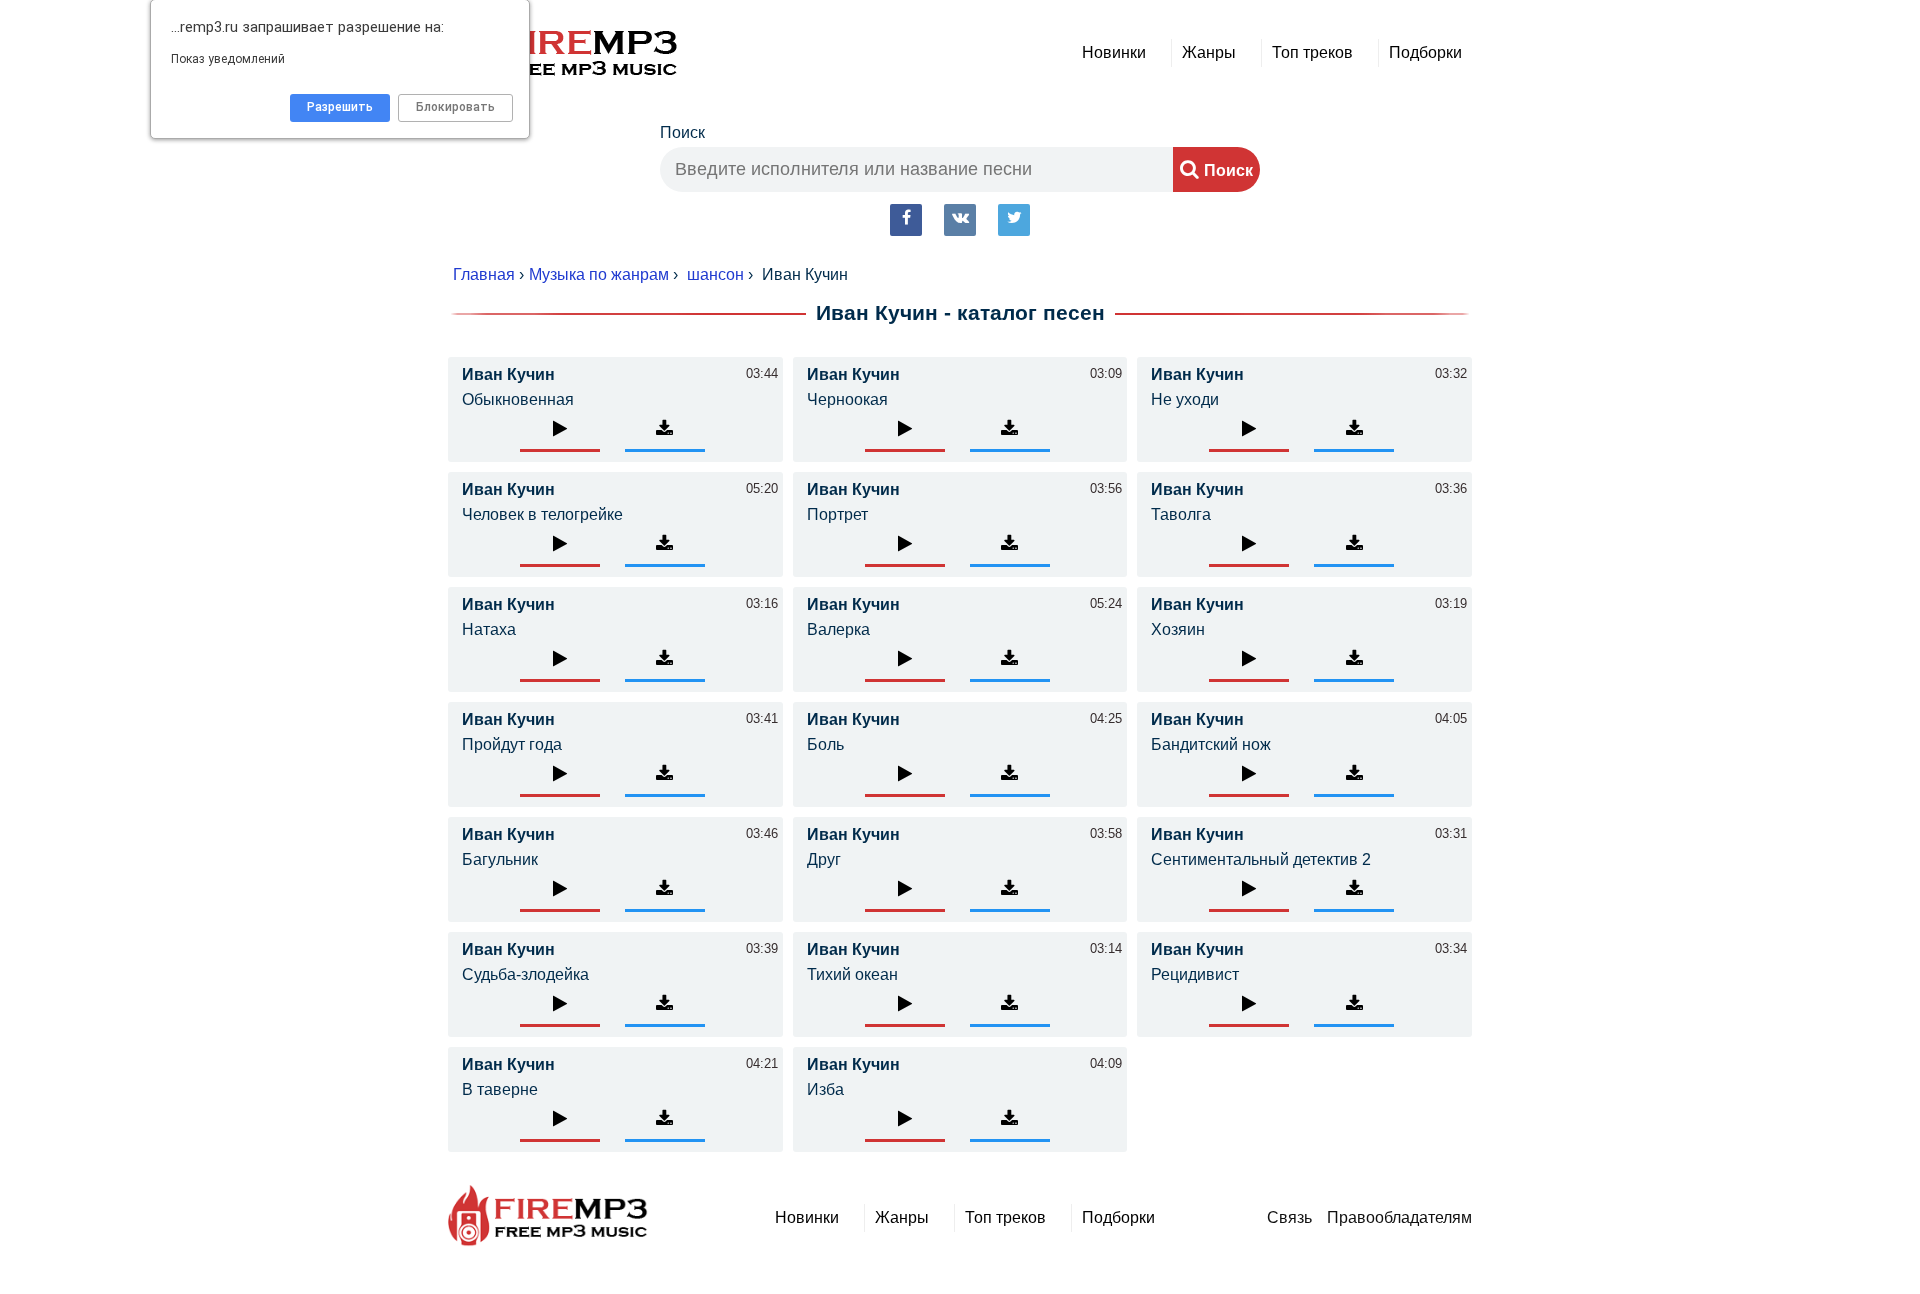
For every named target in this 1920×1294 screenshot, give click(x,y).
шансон (715, 274)
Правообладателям (1399, 1217)
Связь (1289, 1217)
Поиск (682, 132)
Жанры (1209, 52)
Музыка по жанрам (599, 274)
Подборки (1425, 52)
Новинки (1114, 52)
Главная (484, 274)
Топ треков (1312, 52)
